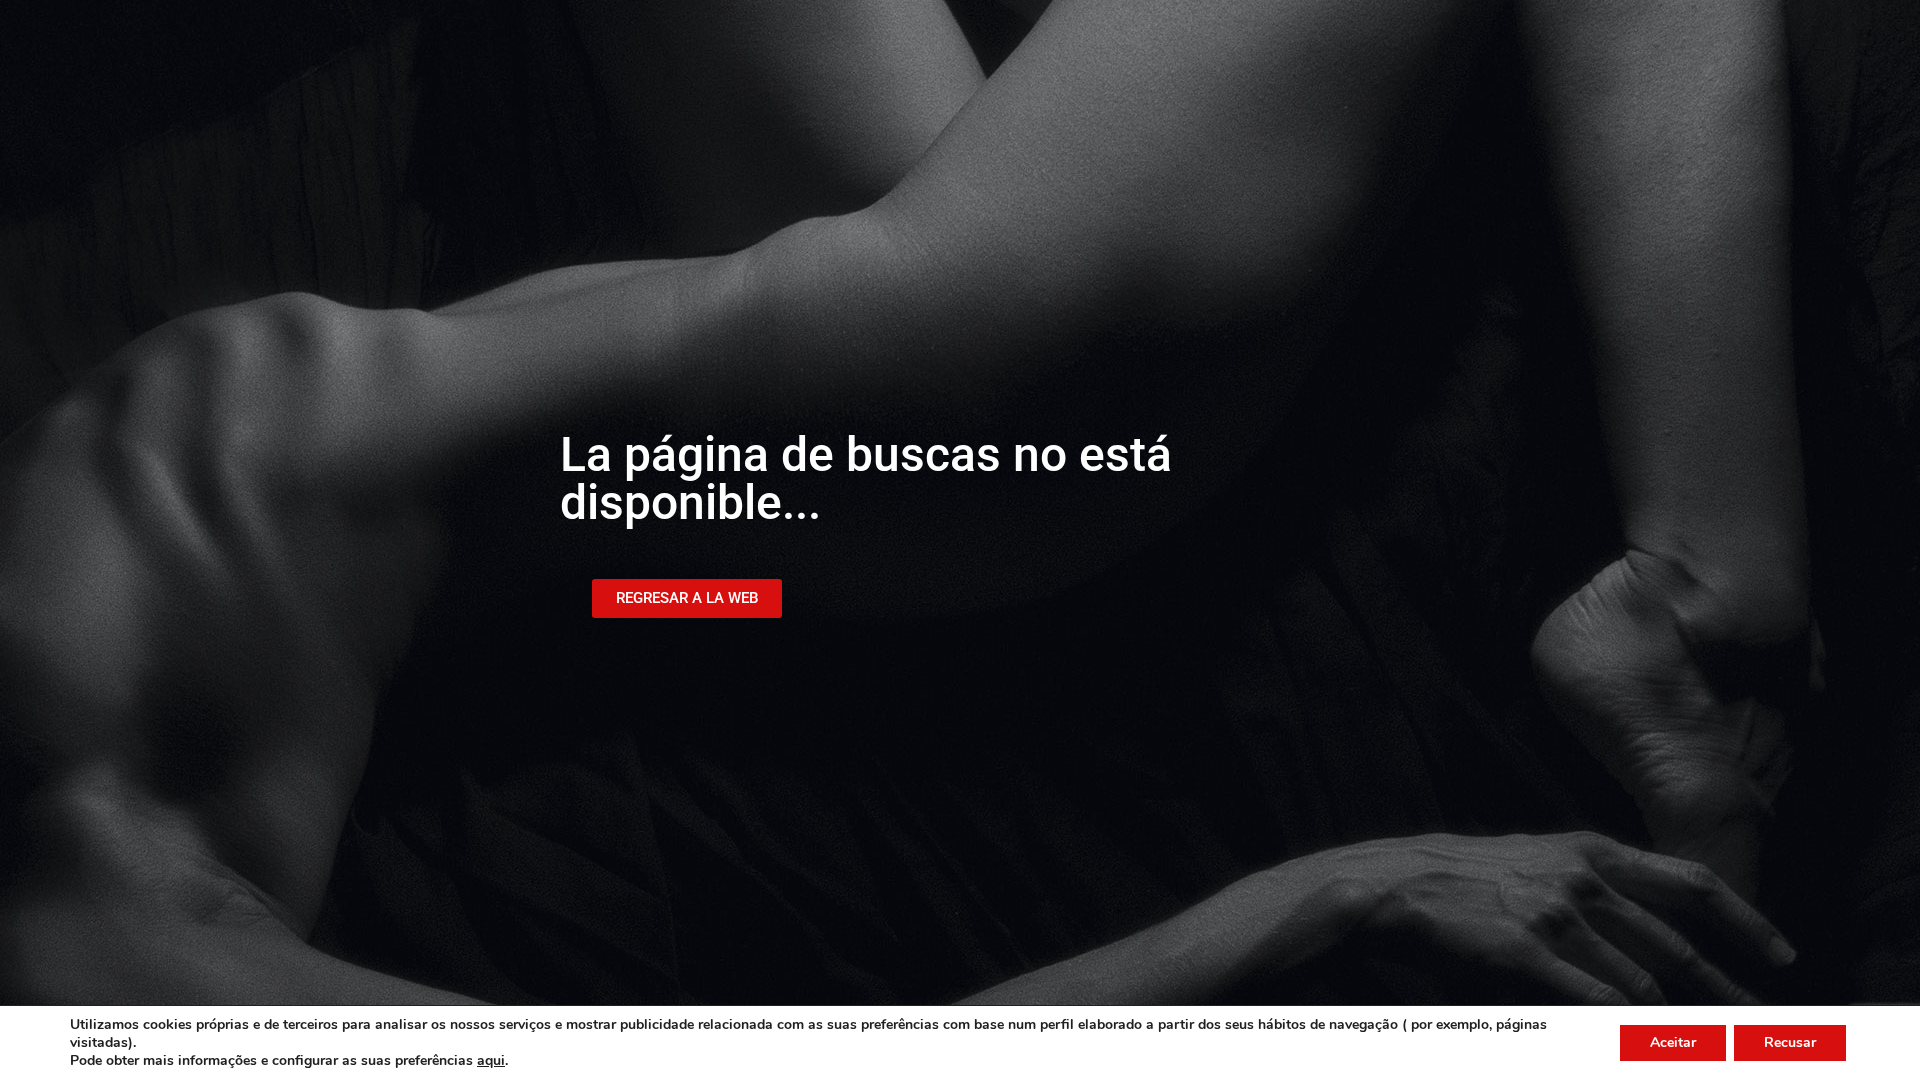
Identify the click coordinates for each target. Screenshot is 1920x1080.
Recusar (1790, 1042)
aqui (491, 1061)
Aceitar (1673, 1042)
